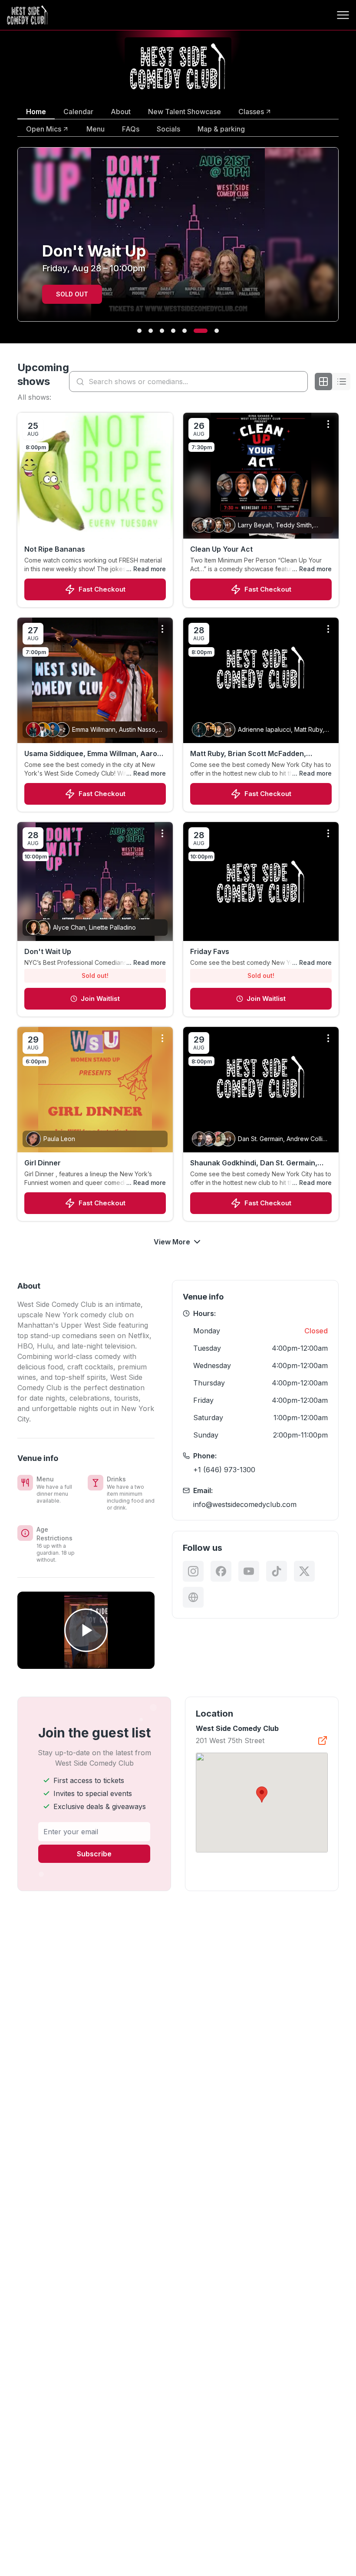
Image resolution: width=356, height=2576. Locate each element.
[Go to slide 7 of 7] (212, 331)
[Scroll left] (16, 240)
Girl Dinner (43, 1163)
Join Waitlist (100, 998)
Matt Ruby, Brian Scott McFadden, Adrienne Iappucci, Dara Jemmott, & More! (252, 754)
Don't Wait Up (48, 951)
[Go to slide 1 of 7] (139, 331)
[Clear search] (299, 382)
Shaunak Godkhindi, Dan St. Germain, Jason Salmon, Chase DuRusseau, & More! (254, 1163)
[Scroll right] (340, 240)
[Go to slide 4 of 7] (173, 331)
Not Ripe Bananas (55, 549)
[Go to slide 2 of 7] (151, 331)
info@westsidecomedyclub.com (245, 1504)
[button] (262, 1795)
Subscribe (94, 1854)
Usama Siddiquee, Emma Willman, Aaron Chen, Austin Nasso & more (93, 754)
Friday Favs (210, 951)
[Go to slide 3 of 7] (162, 331)
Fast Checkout (102, 589)
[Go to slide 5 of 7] (185, 331)
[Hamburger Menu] (343, 15)
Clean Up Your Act (221, 549)
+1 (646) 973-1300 (224, 1470)
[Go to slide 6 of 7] (196, 331)
